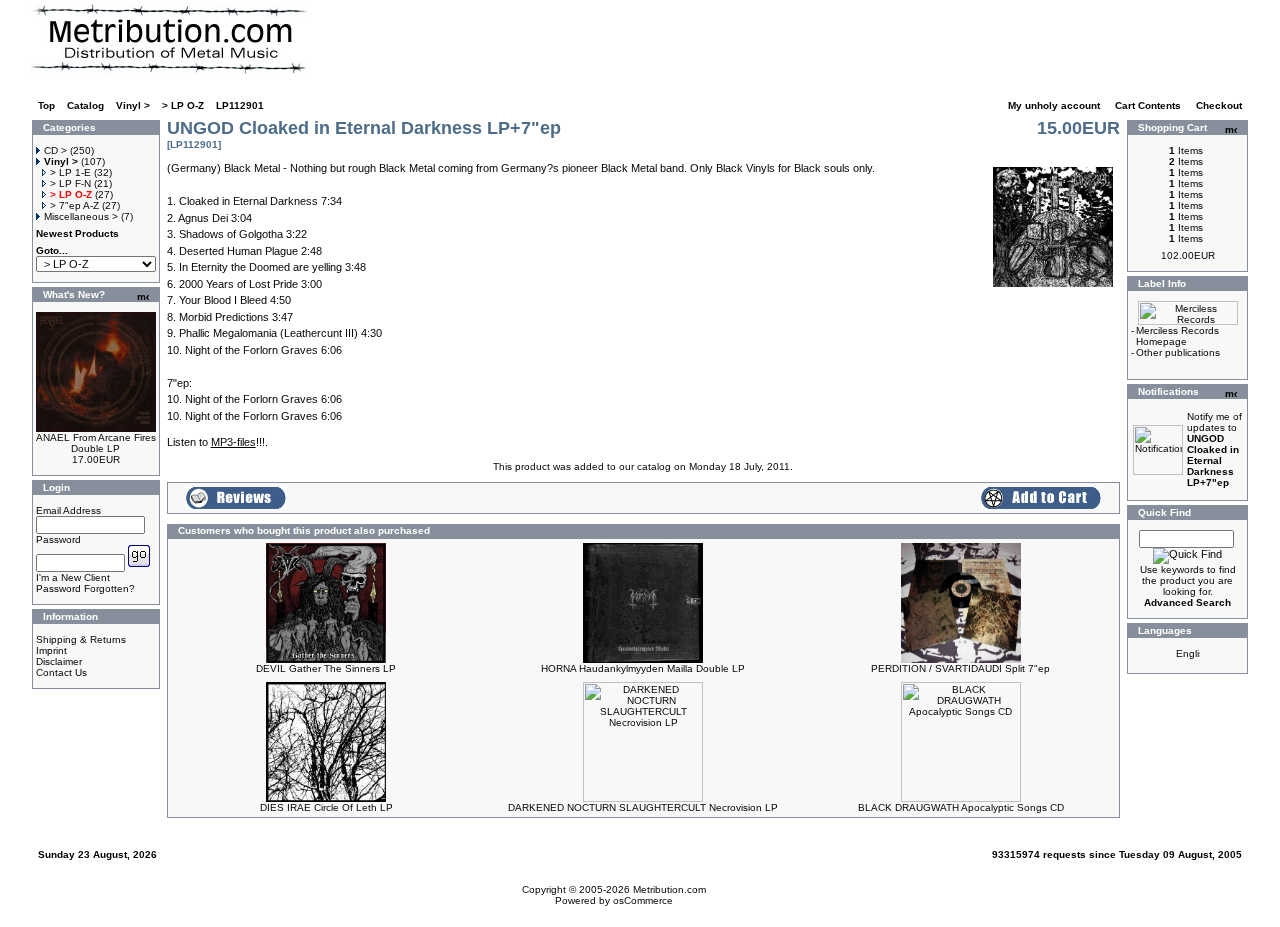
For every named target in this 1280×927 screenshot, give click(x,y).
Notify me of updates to (1214, 449)
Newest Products (77, 233)
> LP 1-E (70, 172)
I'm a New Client (73, 577)
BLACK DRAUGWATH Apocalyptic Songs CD (961, 807)
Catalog (85, 105)
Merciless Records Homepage (1177, 336)
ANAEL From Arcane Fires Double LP (96, 443)
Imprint (51, 650)
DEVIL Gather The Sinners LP (326, 668)
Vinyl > (133, 105)
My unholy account (1055, 105)
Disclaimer (59, 661)
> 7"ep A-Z (74, 205)
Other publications (1178, 352)
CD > (55, 150)
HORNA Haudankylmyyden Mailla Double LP (643, 668)
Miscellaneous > (81, 216)
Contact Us (61, 672)
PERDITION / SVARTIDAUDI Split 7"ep (960, 668)
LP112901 (240, 105)
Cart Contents (1149, 105)
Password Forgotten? (85, 588)
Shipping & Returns (81, 639)
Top (46, 105)
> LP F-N (70, 183)
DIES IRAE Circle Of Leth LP (326, 807)
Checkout (1220, 105)
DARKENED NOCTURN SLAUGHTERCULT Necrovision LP (643, 807)
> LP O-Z (183, 105)
